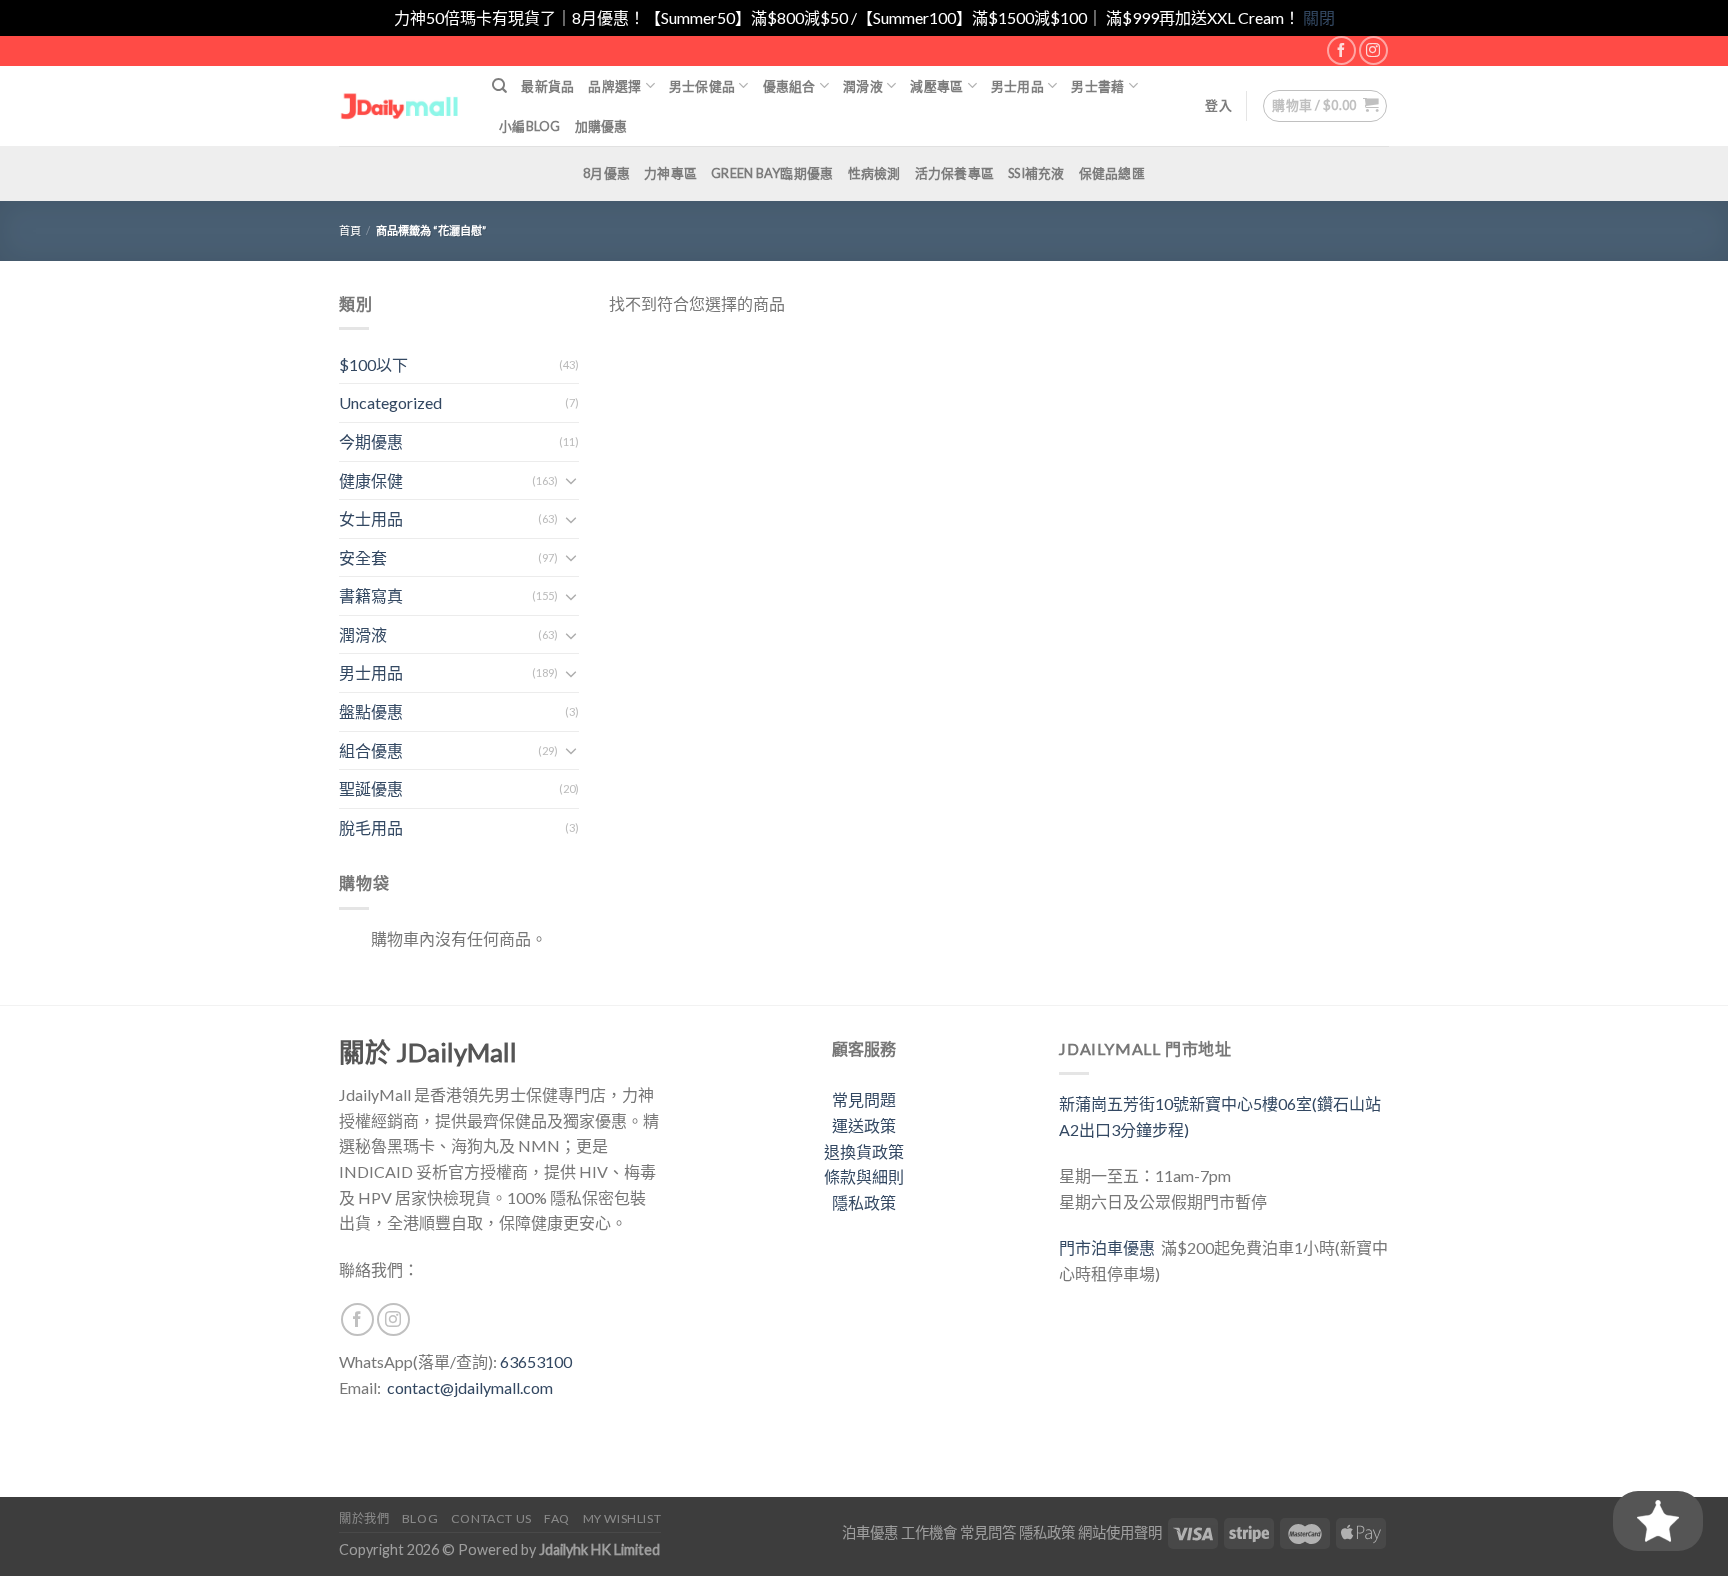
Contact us (491, 1518)
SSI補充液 (1036, 173)
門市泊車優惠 (1110, 1247)
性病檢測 (874, 173)
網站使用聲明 (1120, 1532)
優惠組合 (789, 86)
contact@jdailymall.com (470, 1387)
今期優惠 (371, 441)
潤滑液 (863, 86)
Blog (420, 1518)
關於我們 (364, 1518)
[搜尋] (499, 86)
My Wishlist (622, 1518)
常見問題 (864, 1099)
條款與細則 (864, 1176)
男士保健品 (702, 86)
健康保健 (371, 480)
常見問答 (988, 1532)
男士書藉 (1097, 86)
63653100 (536, 1361)
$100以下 (373, 364)
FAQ (557, 1518)
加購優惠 (601, 126)
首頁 (350, 230)
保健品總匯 (1112, 173)
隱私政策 (864, 1202)
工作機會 (929, 1532)
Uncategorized (390, 402)
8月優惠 (606, 173)
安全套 (363, 557)
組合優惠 (371, 750)
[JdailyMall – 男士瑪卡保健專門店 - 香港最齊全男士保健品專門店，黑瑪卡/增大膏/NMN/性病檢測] (400, 105)
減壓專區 (936, 86)
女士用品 (371, 518)
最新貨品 (547, 86)
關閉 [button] (1319, 17)
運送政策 (864, 1125)
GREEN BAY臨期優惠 (772, 173)
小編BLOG (530, 126)
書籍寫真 (371, 595)
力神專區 (670, 173)
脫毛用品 (371, 827)
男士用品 (1017, 86)
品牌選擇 (614, 86)
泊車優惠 (870, 1532)
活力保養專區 (955, 173)
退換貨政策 (864, 1151)
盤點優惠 (371, 711)
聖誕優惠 (371, 788)
